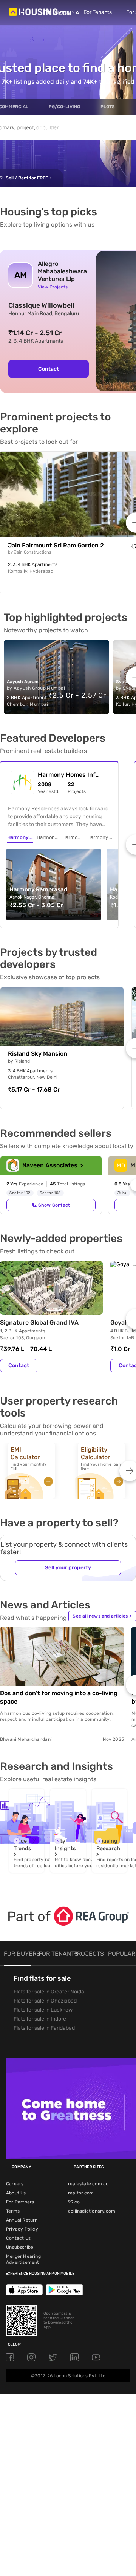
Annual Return (22, 2220)
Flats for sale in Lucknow (43, 2010)
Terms (13, 2211)
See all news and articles (102, 1616)
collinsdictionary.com (92, 2211)
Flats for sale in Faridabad (44, 2028)
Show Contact (54, 1205)
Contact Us (18, 2238)
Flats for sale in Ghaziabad (45, 2001)
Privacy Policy (22, 2229)
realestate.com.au (88, 2184)
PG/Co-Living (64, 107)
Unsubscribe (20, 2247)
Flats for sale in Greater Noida (49, 1992)
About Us (16, 2193)
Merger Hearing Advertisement (23, 2259)
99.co (74, 2202)
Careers (15, 2184)
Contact (49, 369)
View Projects (53, 287)
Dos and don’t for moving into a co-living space (59, 1697)
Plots (108, 107)
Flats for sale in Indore (40, 2019)
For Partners (20, 2202)
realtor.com (81, 2193)
